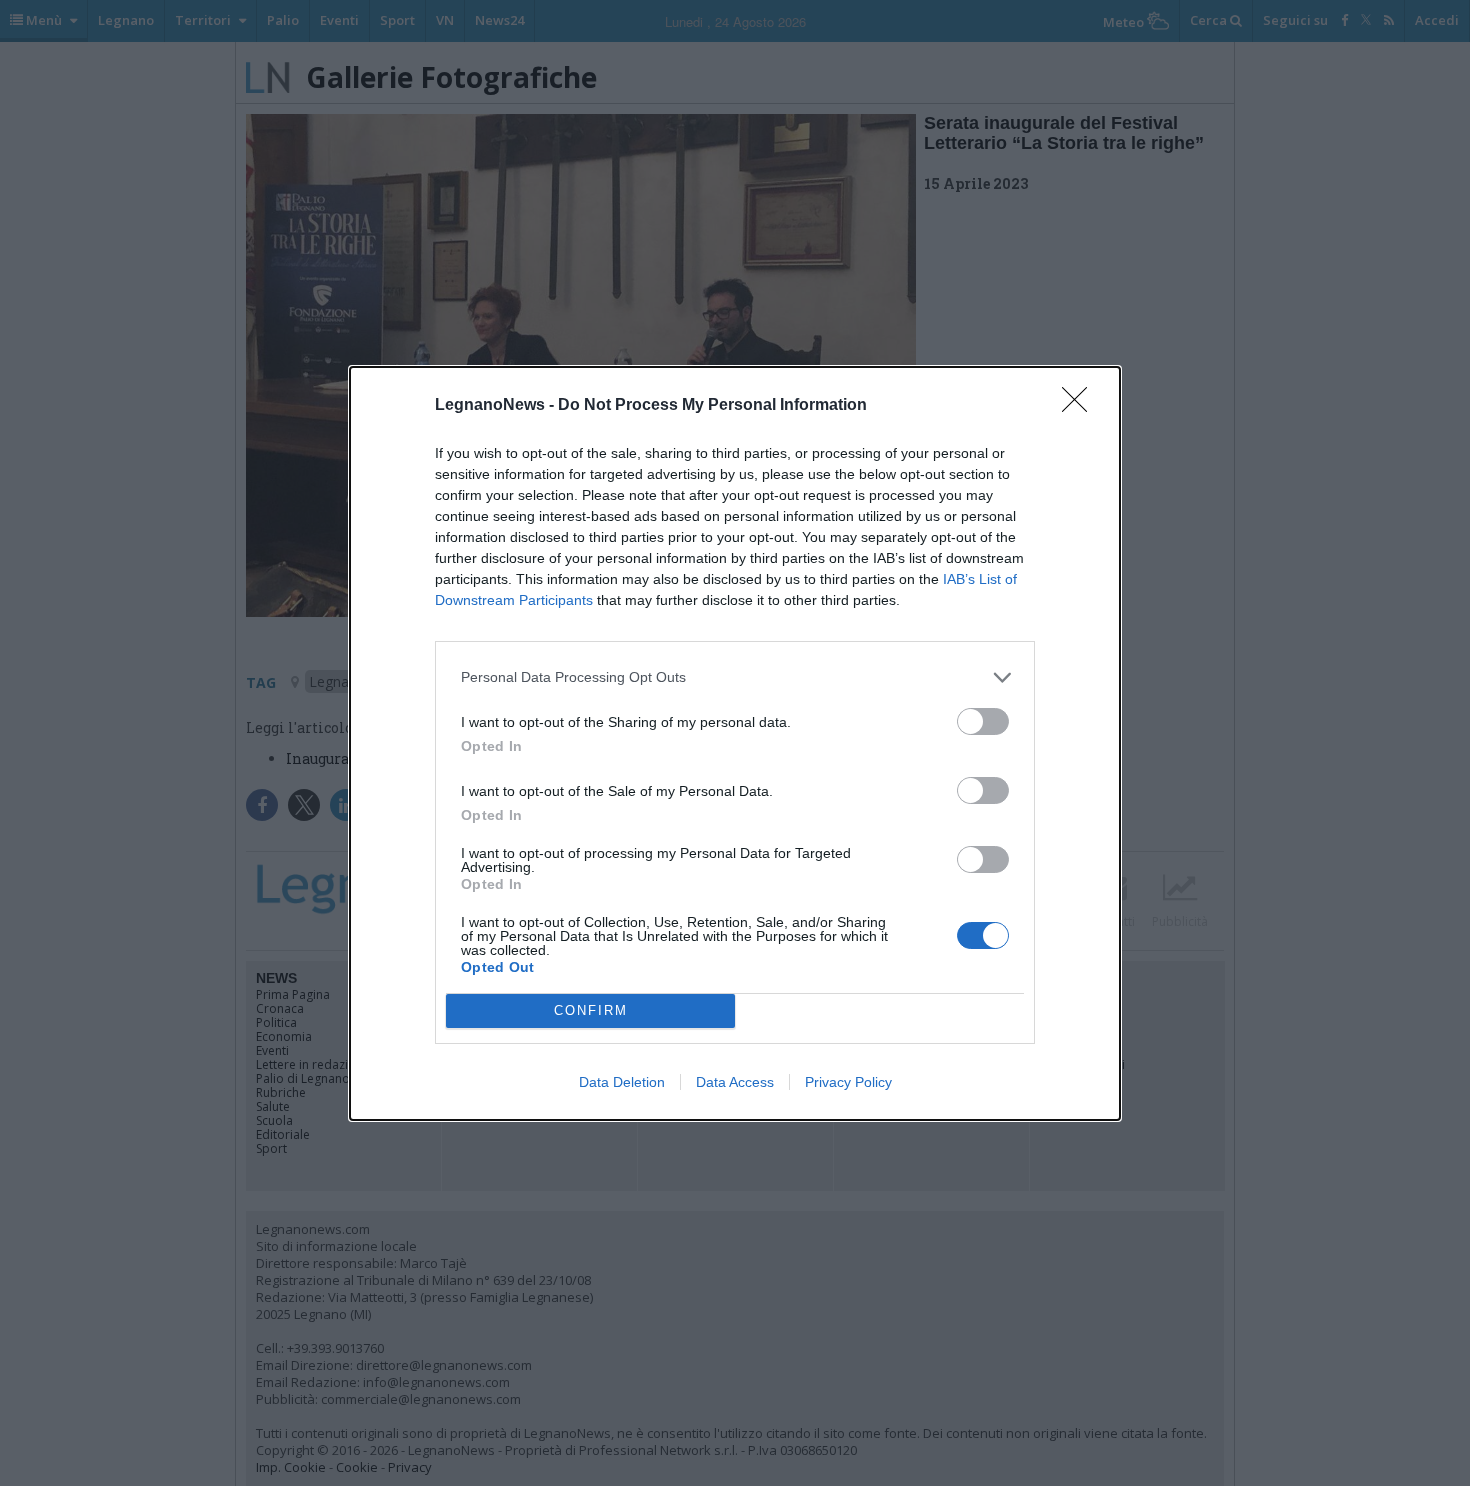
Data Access (735, 1082)
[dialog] (735, 743)
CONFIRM (591, 1010)
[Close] (1081, 406)
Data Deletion (622, 1082)
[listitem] (735, 677)
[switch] (983, 721)
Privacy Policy (848, 1082)
